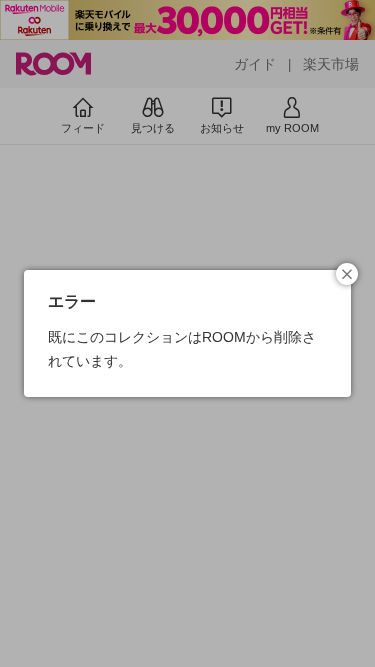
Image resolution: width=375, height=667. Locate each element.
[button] (347, 274)
